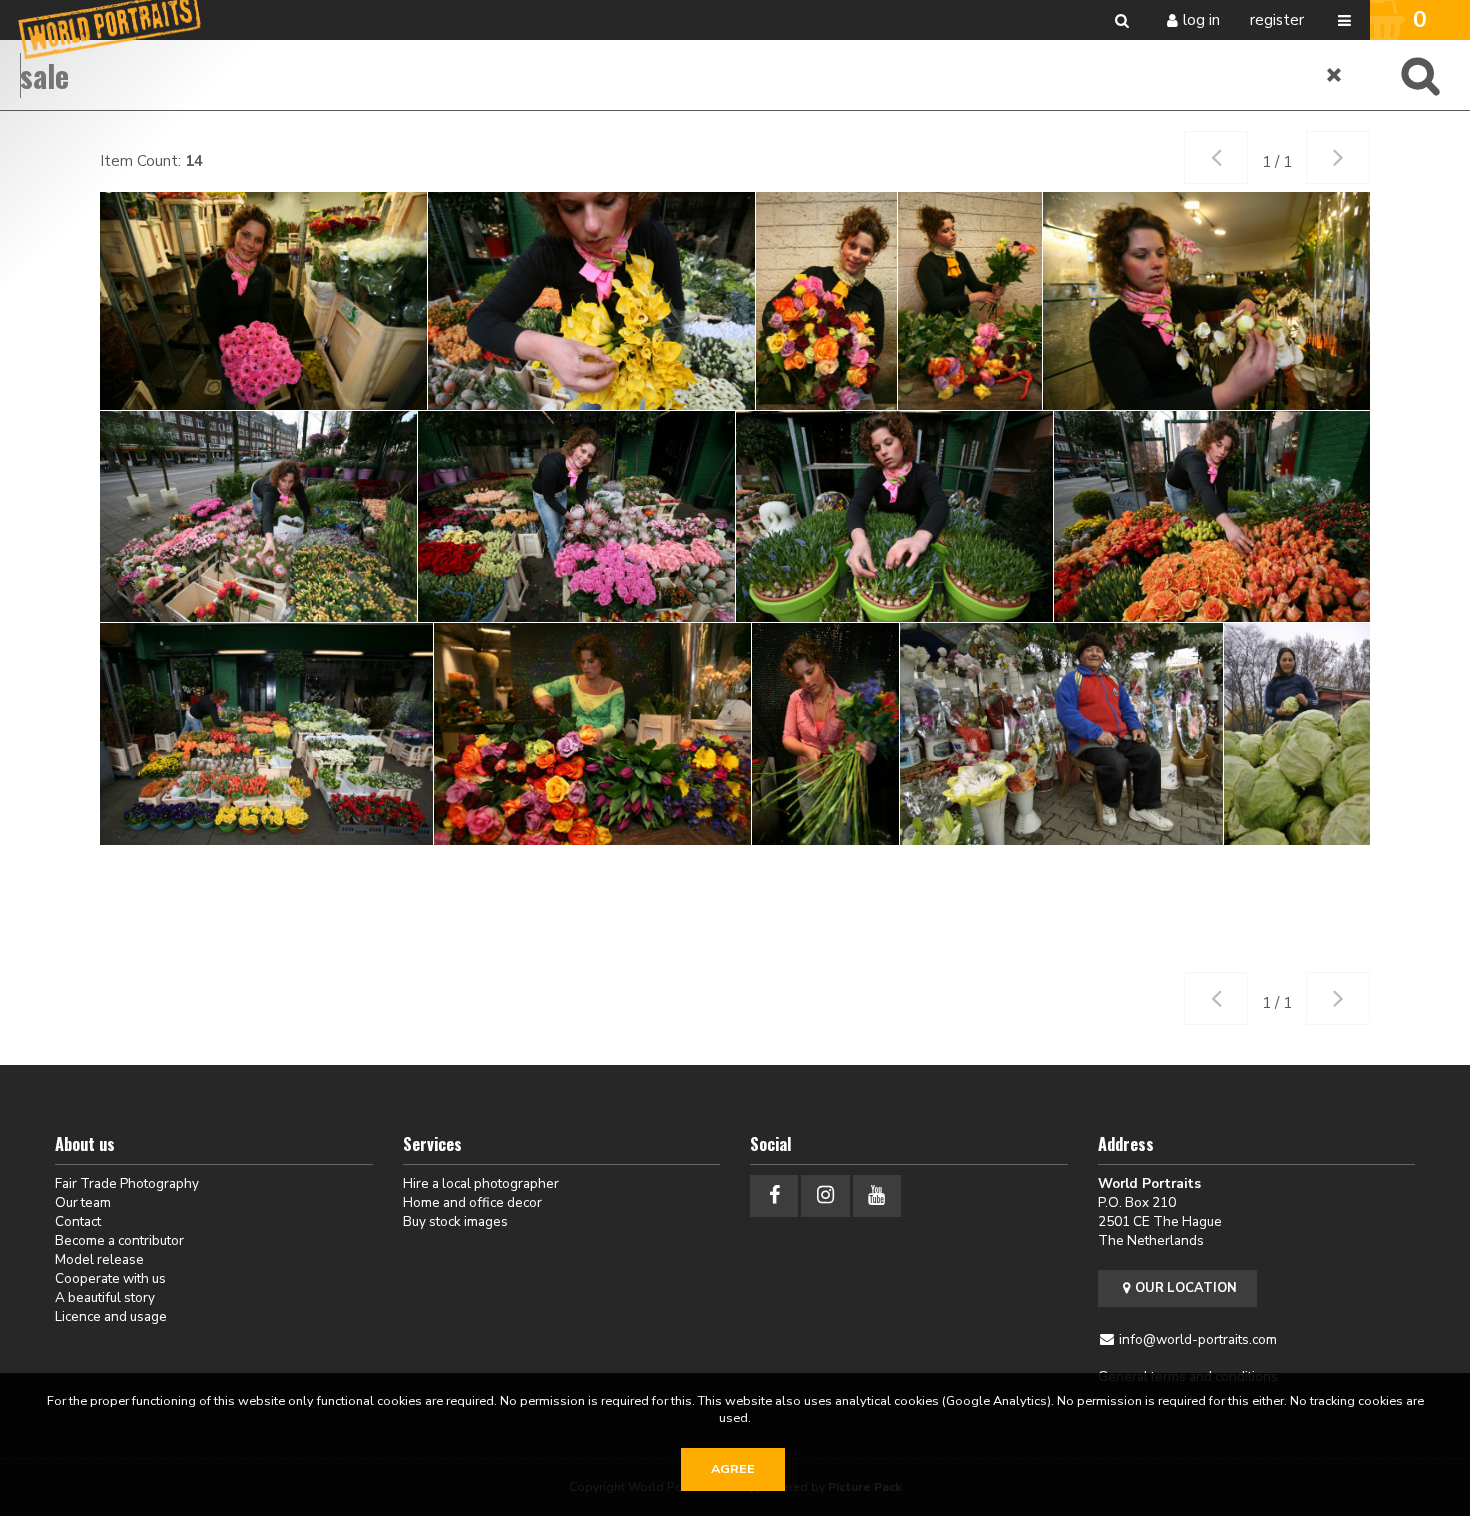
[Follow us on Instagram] (825, 1195)
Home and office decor (472, 1202)
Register (1277, 20)
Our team (83, 1202)
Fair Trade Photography (127, 1183)
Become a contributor (119, 1240)
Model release (99, 1259)
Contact (78, 1221)
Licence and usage (111, 1316)
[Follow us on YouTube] (877, 1195)
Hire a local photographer (481, 1183)
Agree (733, 1469)
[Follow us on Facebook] (774, 1195)
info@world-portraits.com (1198, 1339)
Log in (1201, 20)
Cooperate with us (110, 1278)
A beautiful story (105, 1297)
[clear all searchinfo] (1335, 75)
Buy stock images (455, 1221)
